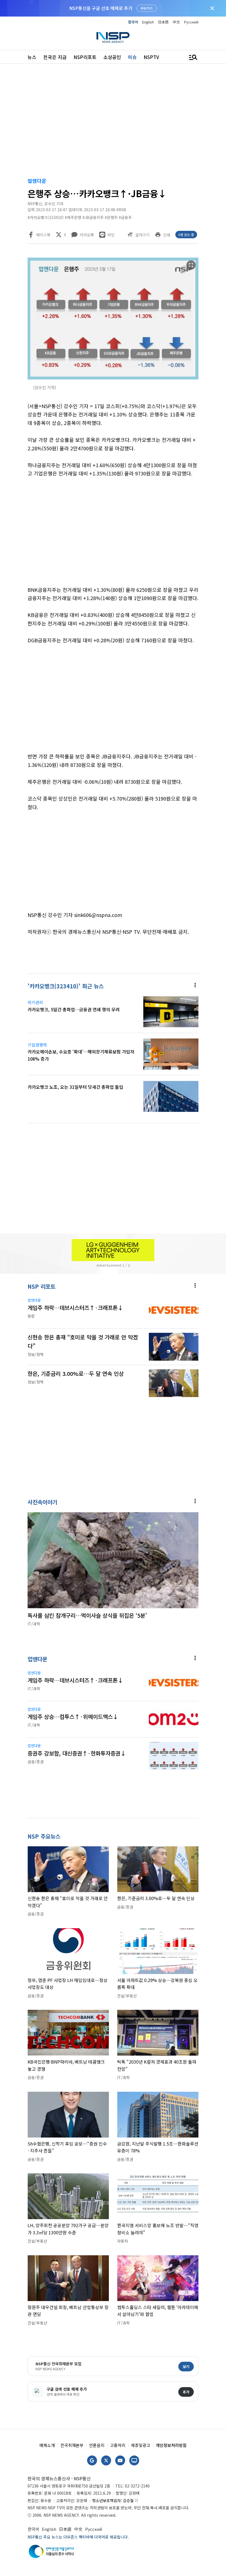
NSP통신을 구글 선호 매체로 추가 (101, 8)
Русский (191, 22)
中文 (176, 22)
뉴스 (32, 57)
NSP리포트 (85, 57)
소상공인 (112, 57)
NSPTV (151, 57)
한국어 (133, 22)
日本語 (163, 22)
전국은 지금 (55, 57)
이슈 (132, 57)
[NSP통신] (113, 37)
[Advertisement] (113, 122)
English (148, 22)
